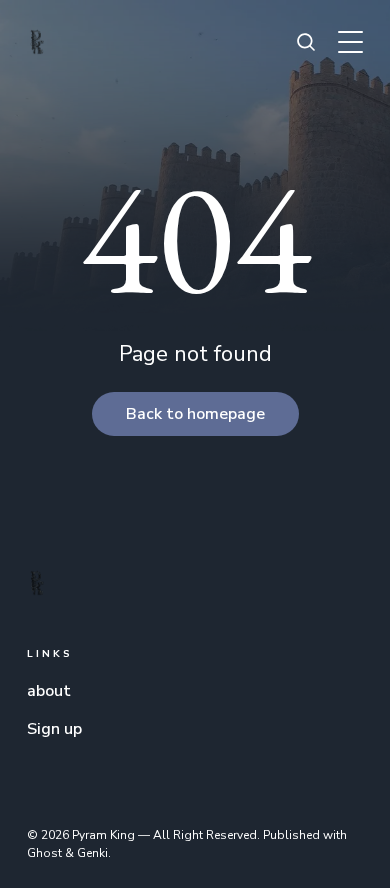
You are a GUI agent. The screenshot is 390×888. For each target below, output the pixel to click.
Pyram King (103, 835)
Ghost (44, 853)
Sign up (54, 729)
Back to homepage (195, 414)
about (49, 691)
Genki (92, 853)
